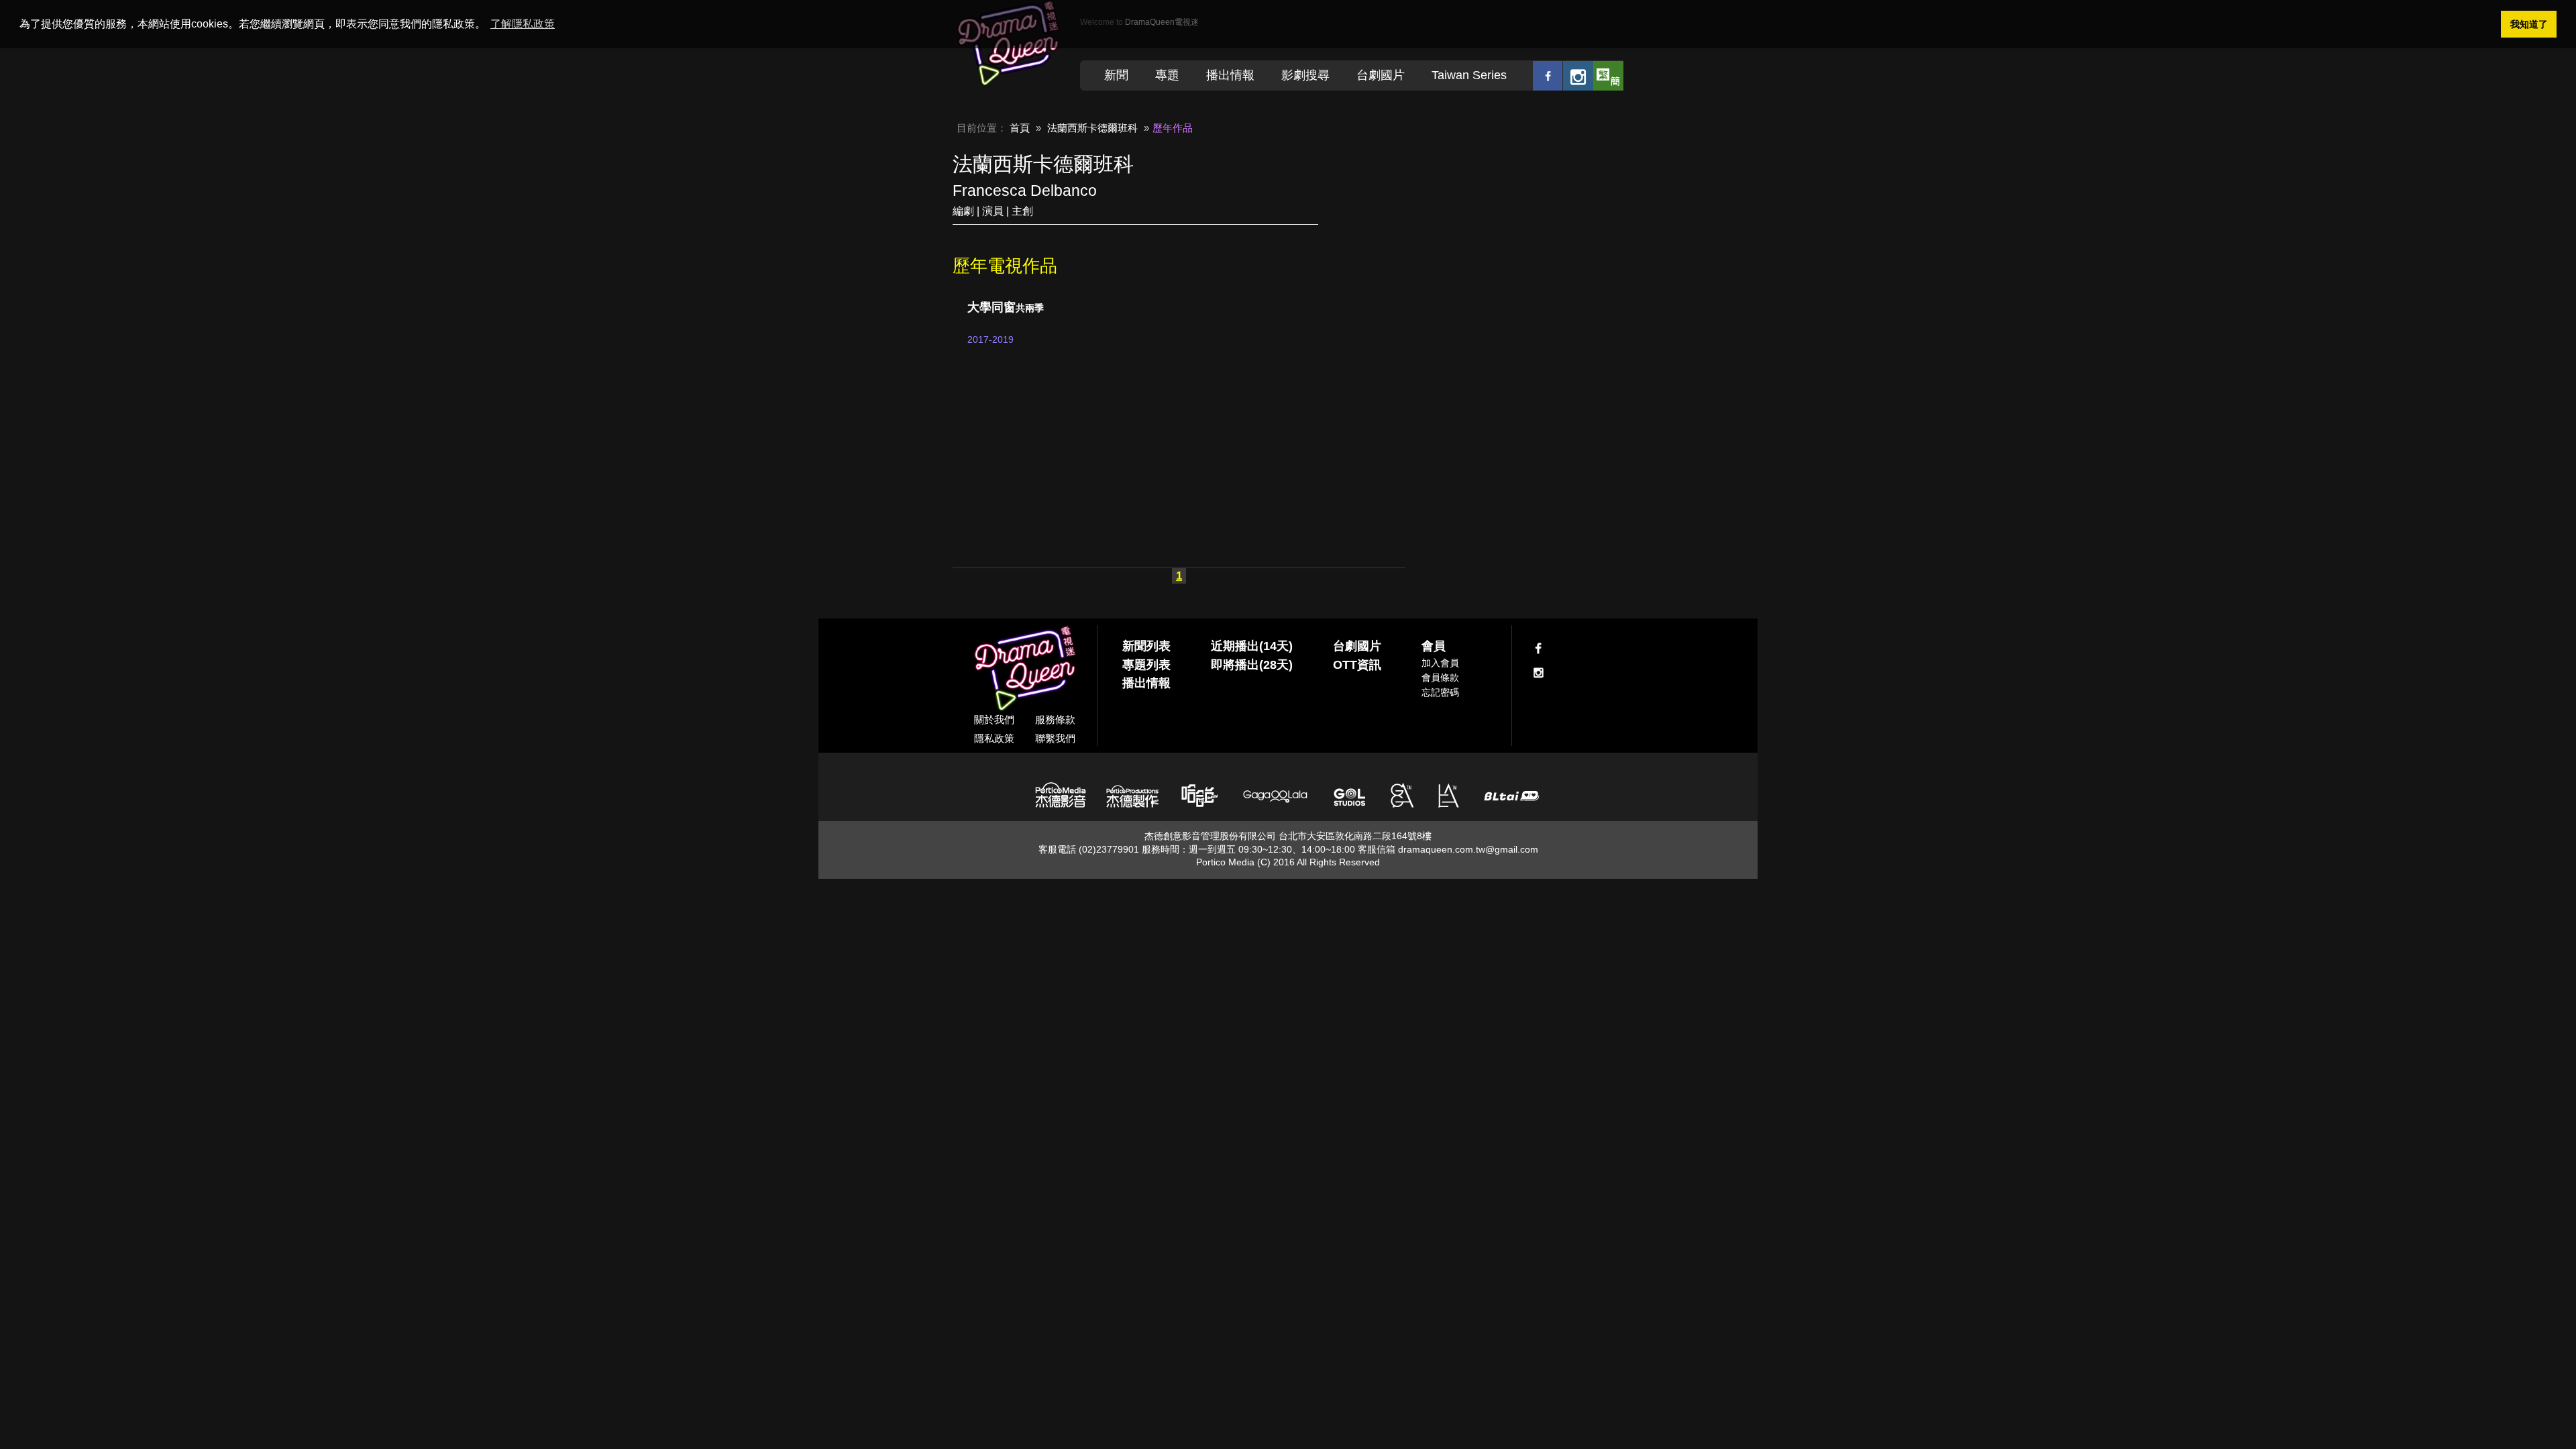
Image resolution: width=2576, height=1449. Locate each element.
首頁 (1020, 128)
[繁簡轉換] (1608, 75)
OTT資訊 (1357, 665)
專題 (1167, 75)
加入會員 (1440, 663)
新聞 (1116, 75)
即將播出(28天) (1252, 665)
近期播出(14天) (1252, 646)
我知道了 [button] (2529, 24)
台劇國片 (1381, 75)
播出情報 (1230, 75)
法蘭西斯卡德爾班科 (1092, 128)
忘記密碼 (1440, 692)
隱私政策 (994, 738)
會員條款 (1440, 678)
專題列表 (1146, 665)
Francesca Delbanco (1025, 191)
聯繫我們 (1055, 738)
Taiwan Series (1469, 75)
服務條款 (1055, 719)
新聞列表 (1146, 646)
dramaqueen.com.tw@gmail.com (1468, 849)
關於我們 (994, 719)
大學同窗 (1006, 307)
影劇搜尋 (1305, 75)
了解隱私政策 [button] (523, 24)
